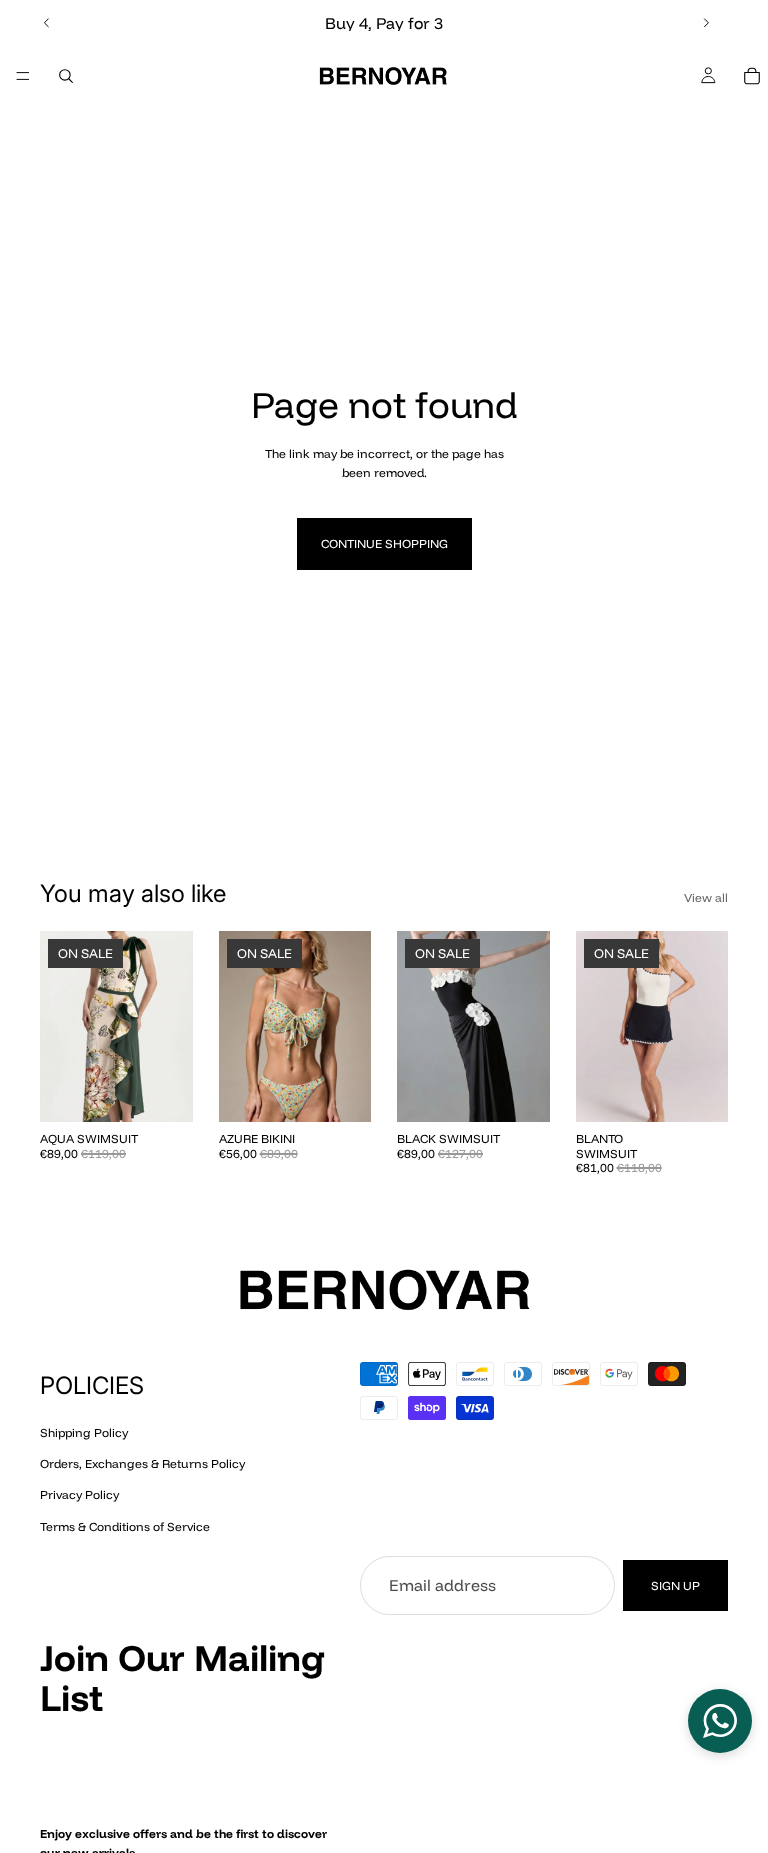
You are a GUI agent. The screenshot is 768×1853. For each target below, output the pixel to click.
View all (706, 897)
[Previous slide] (47, 23)
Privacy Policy (79, 1494)
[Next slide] (706, 23)
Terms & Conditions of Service (125, 1525)
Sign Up (675, 1585)
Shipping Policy (84, 1432)
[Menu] (23, 76)
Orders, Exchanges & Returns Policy (142, 1463)
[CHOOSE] (162, 1092)
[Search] (66, 76)
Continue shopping (384, 543)
